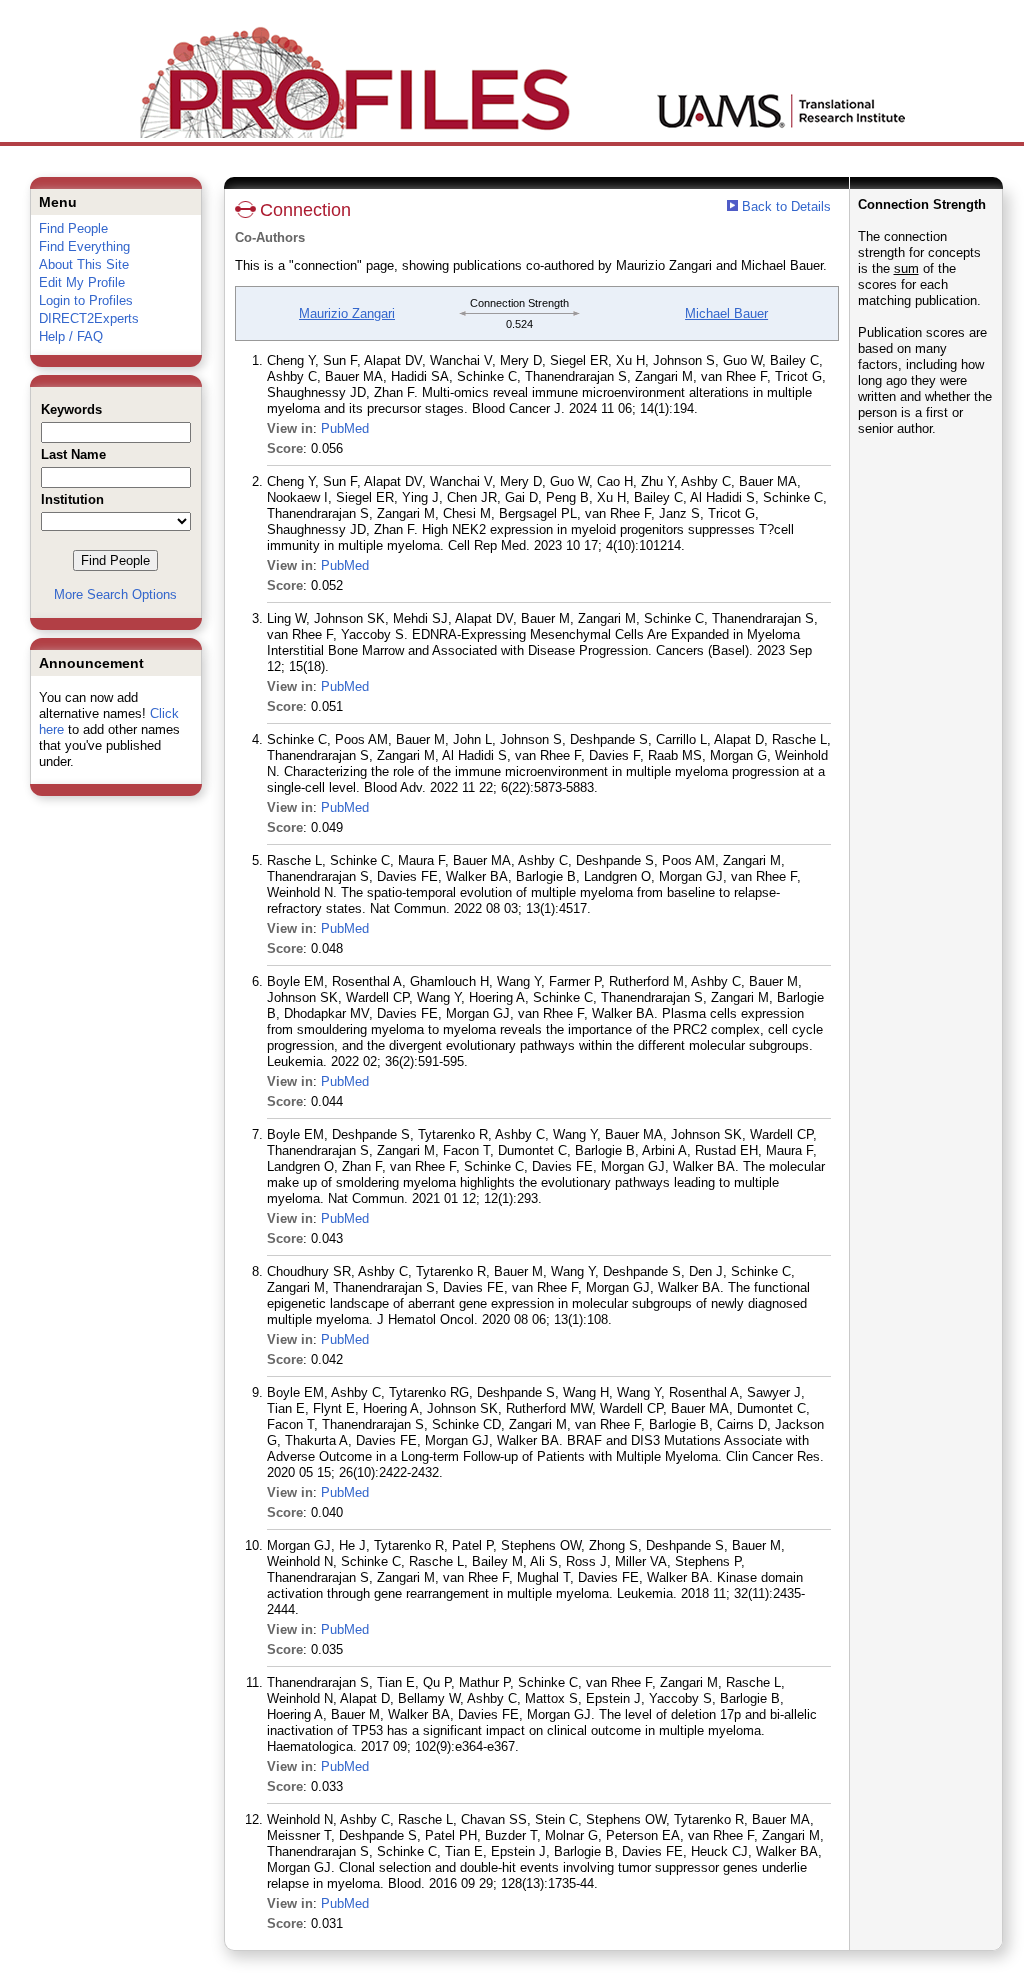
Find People (73, 228)
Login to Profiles (86, 300)
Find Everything (84, 246)
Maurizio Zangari (347, 313)
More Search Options (115, 594)
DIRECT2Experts (89, 318)
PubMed (345, 428)
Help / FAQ (71, 336)
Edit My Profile (82, 282)
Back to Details (786, 206)
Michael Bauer (726, 313)
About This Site (84, 264)
